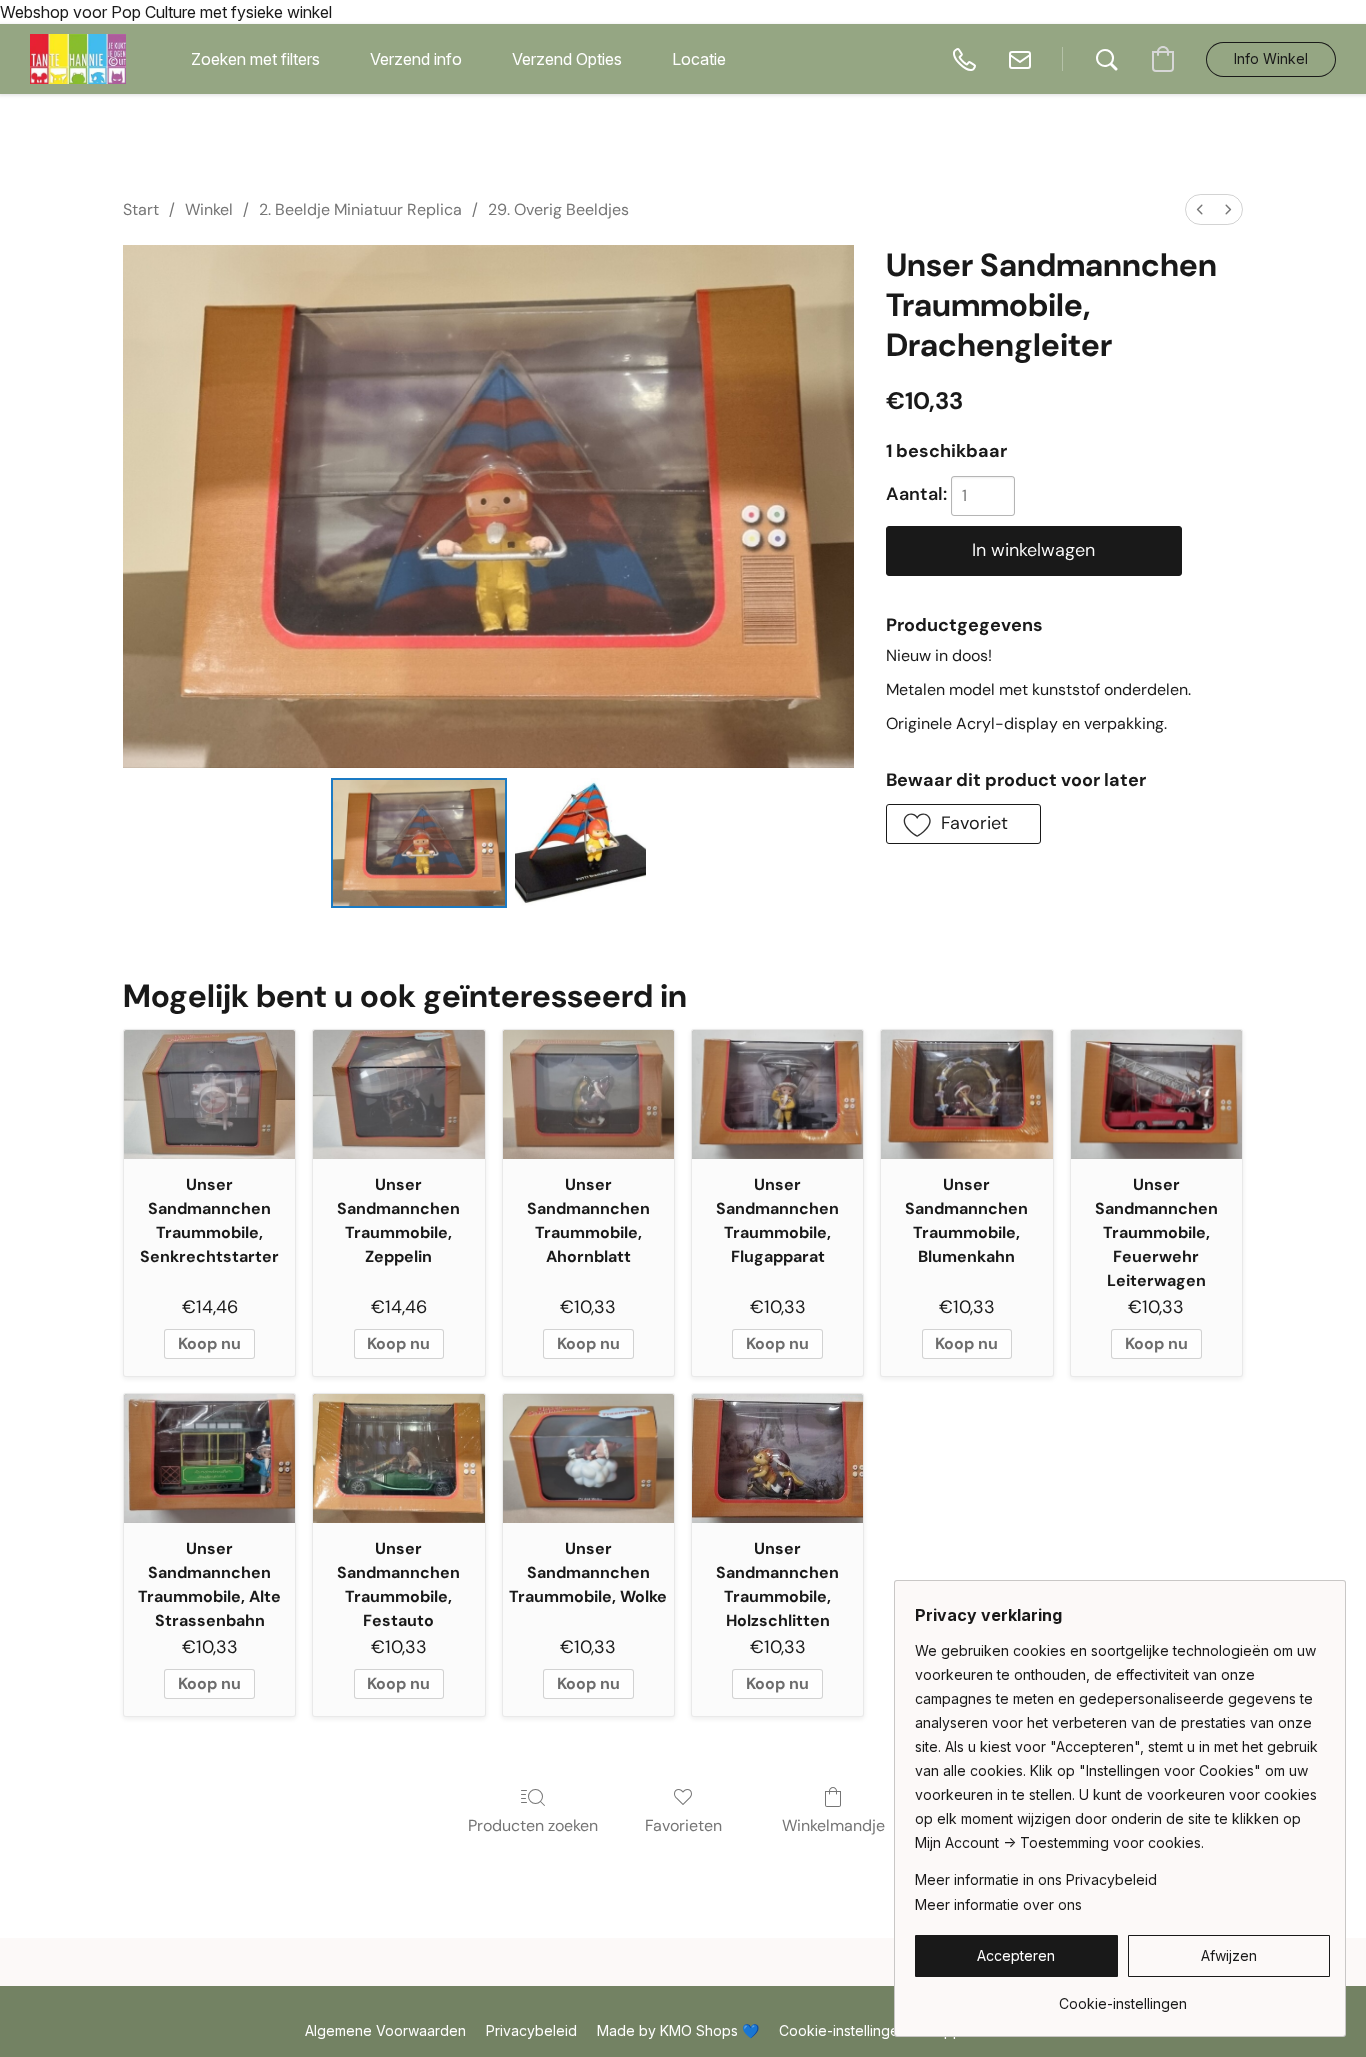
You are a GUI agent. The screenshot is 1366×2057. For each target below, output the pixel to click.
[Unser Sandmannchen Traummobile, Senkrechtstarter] (209, 1094)
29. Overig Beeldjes (558, 209)
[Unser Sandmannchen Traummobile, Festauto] (398, 1458)
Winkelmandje (833, 1825)
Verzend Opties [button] (567, 59)
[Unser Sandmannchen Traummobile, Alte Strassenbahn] (209, 1458)
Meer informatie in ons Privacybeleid (1036, 1879)
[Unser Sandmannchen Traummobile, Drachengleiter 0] (419, 843)
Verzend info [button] (416, 59)
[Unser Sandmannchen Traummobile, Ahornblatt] (588, 1094)
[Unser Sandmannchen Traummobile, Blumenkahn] (966, 1094)
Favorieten (683, 1825)
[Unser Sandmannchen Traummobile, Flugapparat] (777, 1094)
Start (141, 209)
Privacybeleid (531, 2030)
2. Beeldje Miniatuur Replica (360, 209)
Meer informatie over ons (998, 1904)
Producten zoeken (533, 1825)
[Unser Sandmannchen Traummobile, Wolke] (588, 1458)
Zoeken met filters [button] (255, 59)
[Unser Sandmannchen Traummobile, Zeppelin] (398, 1094)
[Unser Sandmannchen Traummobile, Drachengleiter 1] (580, 843)
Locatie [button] (699, 59)
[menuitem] (1200, 209)
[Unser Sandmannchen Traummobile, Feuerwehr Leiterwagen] (1156, 1094)
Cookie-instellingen (843, 2030)
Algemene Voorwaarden (385, 2030)
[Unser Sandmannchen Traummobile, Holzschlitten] (777, 1458)
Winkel (209, 209)
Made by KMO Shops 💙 (678, 2030)
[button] (78, 59)
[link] (1122, 1996)
